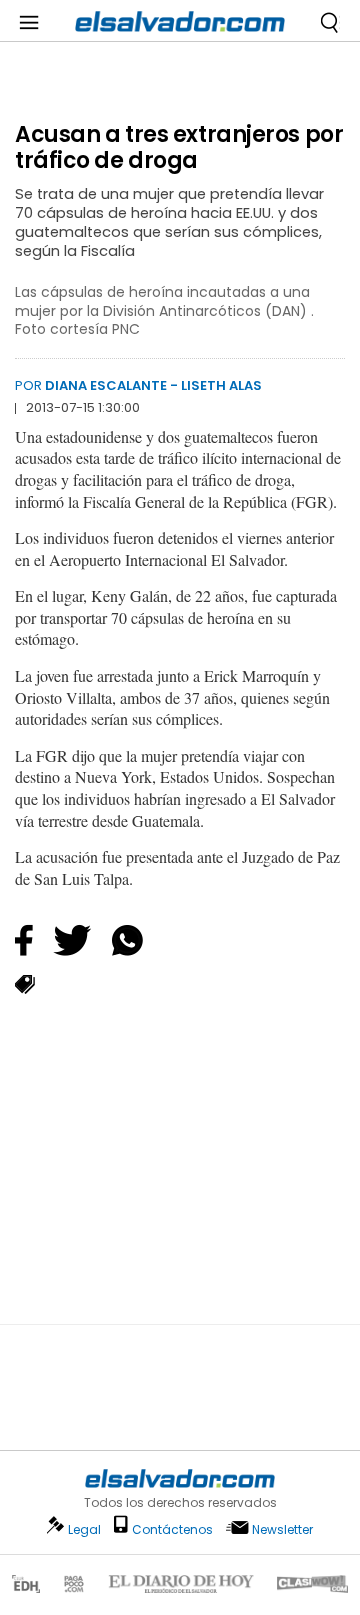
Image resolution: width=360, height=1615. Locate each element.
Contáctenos (172, 1529)
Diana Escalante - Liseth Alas (153, 385)
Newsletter (282, 1529)
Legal (84, 1529)
